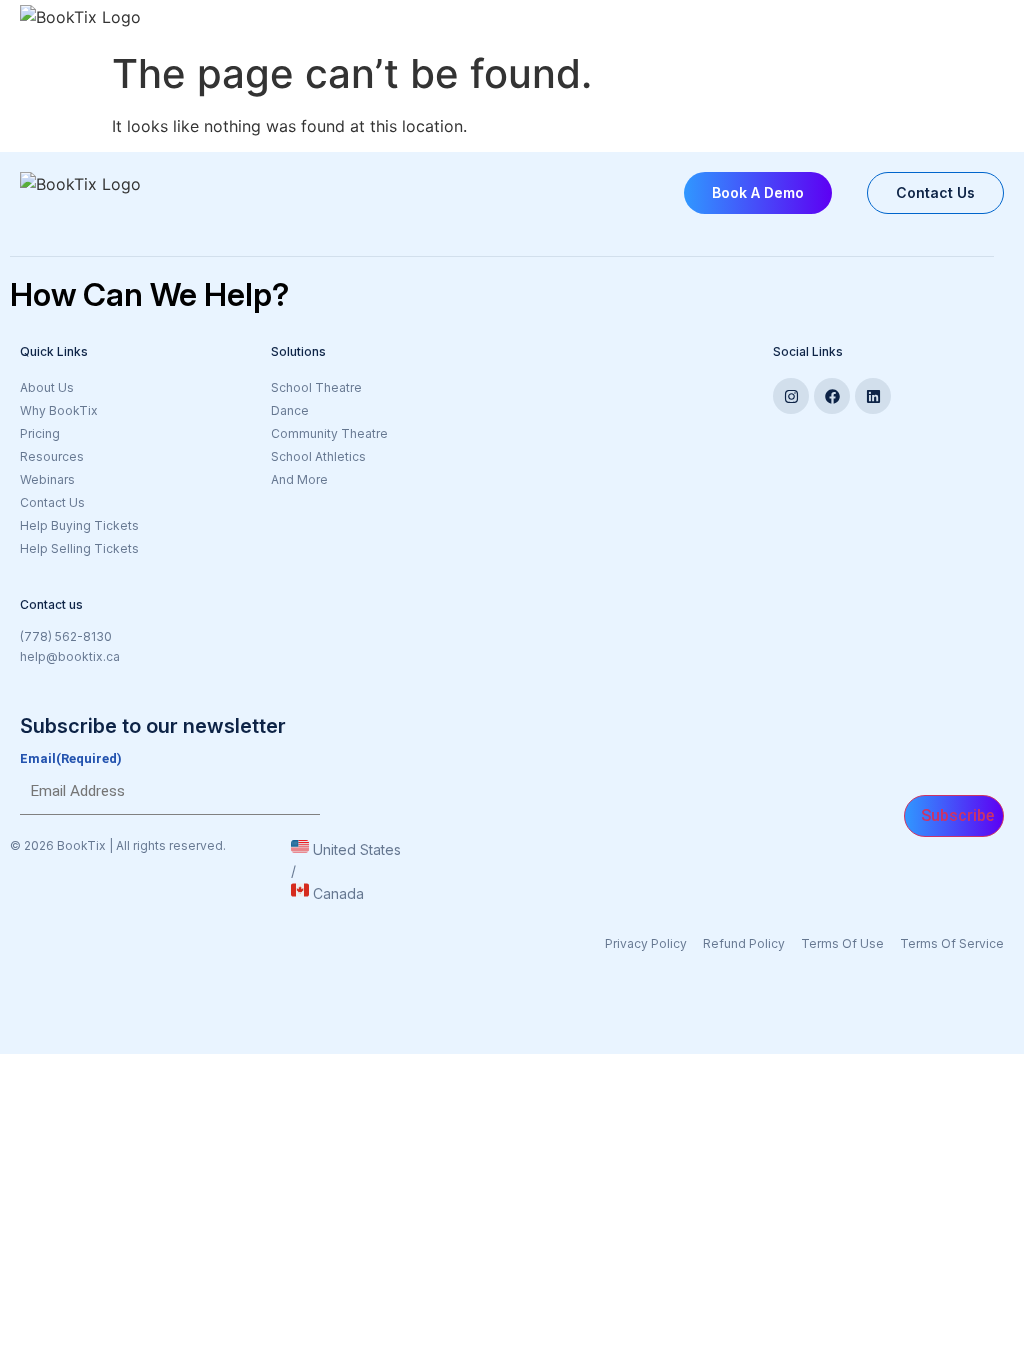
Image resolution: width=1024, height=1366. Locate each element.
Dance (290, 410)
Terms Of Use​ (842, 943)
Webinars (47, 479)
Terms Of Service (952, 943)
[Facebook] (832, 396)
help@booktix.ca (70, 656)
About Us (47, 387)
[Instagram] (791, 396)
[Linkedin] (873, 396)
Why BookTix (59, 410)
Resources (52, 456)
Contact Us (52, 502)
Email (71, 758)
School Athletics (318, 456)
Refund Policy (744, 943)
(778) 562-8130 (66, 636)
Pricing (40, 433)
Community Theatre (329, 433)
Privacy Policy (646, 943)
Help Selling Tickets (79, 548)
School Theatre (316, 387)
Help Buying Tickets (79, 525)
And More (299, 479)
